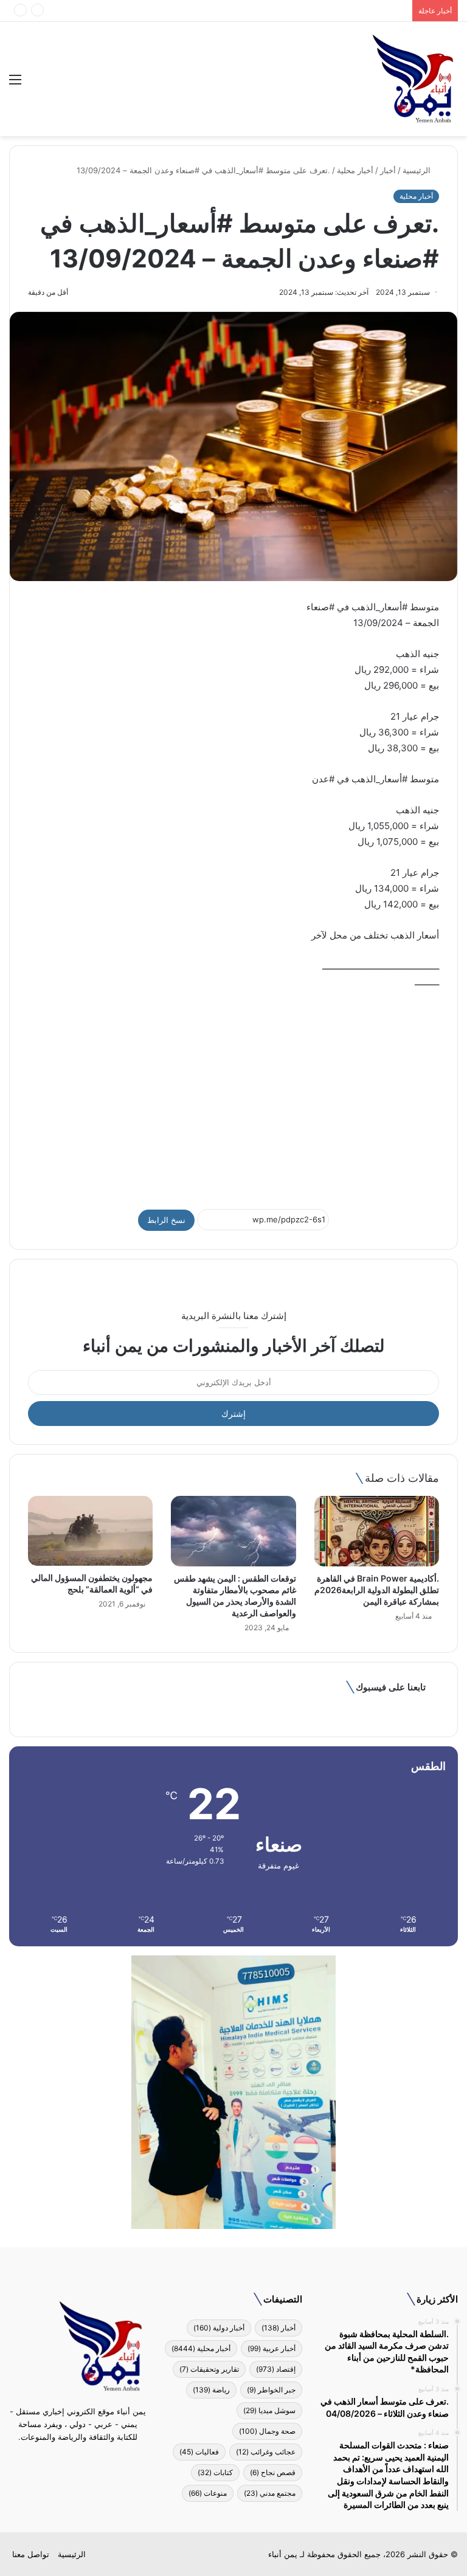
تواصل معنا (31, 2554)
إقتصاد (276, 2369)
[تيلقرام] (71, 2460)
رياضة (211, 2390)
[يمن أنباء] (413, 79)
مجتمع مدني (270, 2493)
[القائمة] (15, 84)
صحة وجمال (267, 2431)
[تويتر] (85, 2460)
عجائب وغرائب (266, 2452)
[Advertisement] (233, 1093)
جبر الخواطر (271, 2390)
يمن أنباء (283, 2554)
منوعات (208, 2493)
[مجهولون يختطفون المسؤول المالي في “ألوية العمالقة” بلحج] (90, 1531)
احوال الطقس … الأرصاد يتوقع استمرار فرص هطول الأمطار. (305, 10)
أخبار (388, 170)
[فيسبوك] (100, 2460)
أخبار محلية (355, 170)
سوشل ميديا (269, 2410)
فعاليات (199, 2452)
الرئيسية (418, 170)
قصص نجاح (273, 2472)
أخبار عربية (272, 2348)
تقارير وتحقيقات (209, 2369)
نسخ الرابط (166, 1220)
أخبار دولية (219, 2328)
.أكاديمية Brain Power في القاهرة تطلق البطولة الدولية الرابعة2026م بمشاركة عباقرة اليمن (377, 1590)
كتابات (215, 2472)
